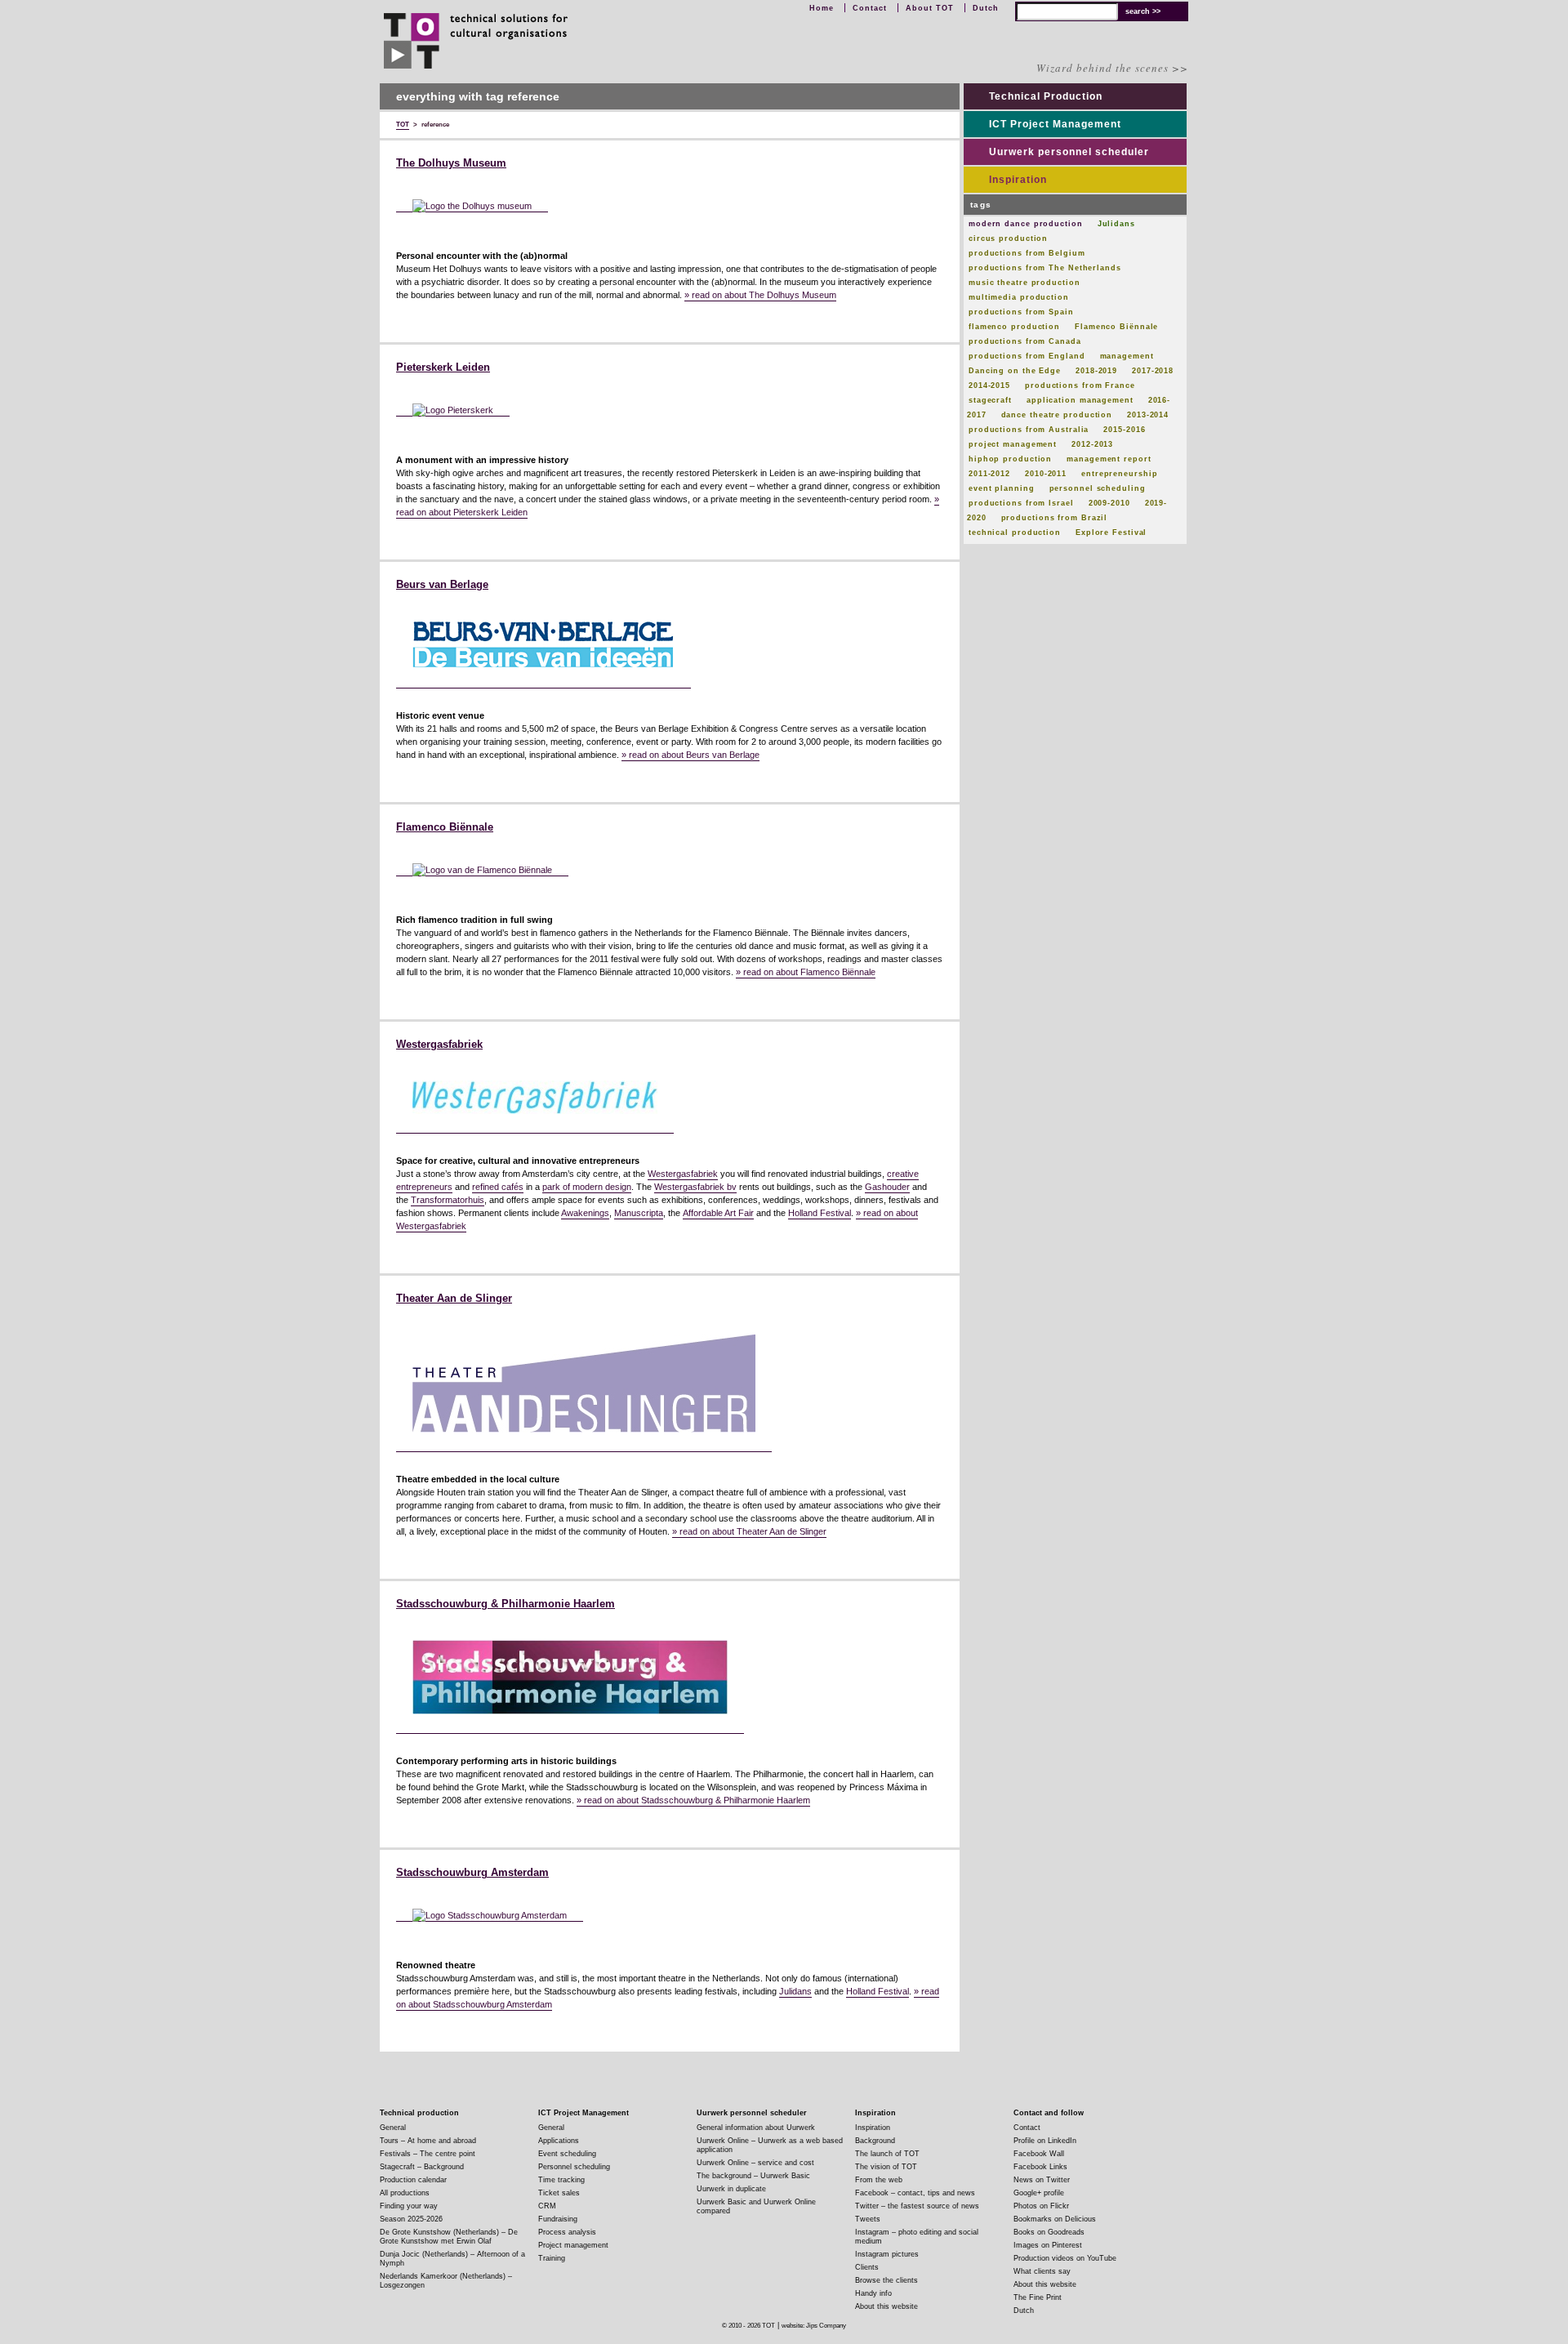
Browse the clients (886, 2280)
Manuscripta (639, 1213)
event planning (1002, 488)
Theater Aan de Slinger (454, 1299)
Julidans (795, 1991)
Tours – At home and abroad (428, 2141)
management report (1109, 459)
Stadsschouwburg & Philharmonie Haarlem (506, 1604)
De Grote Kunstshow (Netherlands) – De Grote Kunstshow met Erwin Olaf (449, 2237)
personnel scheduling (1098, 488)
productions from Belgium (1027, 253)
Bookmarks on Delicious (1055, 2219)
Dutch (986, 8)
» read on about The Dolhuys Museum (760, 295)
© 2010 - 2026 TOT (748, 2326)
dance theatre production (1057, 415)
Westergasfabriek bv (695, 1187)
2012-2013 (1092, 444)
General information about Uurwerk (756, 2128)
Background (875, 2141)
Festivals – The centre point (428, 2154)
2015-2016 (1124, 430)
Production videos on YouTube (1065, 2258)
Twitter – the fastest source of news (917, 2206)
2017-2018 (1153, 371)
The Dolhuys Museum (451, 163)
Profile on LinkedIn (1045, 2141)
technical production (1015, 533)
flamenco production (1014, 327)
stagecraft (990, 400)
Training (552, 2258)
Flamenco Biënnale (445, 827)
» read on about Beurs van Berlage (690, 755)
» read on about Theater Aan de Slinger (749, 1531)
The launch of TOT (887, 2154)
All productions (405, 2193)
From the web (879, 2180)
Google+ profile (1039, 2193)
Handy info (873, 2293)
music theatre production (1025, 283)
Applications (559, 2141)
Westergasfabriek (439, 1045)
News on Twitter (1042, 2180)
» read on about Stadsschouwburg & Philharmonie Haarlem (693, 1800)
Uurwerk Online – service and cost (755, 2163)
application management (1080, 400)
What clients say (1042, 2271)
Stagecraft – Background (422, 2167)
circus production (1008, 238)
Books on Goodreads (1049, 2232)
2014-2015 (989, 385)
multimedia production (1019, 297)
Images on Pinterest (1048, 2245)
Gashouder (887, 1187)
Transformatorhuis (448, 1200)
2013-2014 (1148, 415)
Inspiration (1018, 180)
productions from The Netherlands (1045, 268)
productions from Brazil (1055, 518)
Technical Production (1046, 96)
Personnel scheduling (574, 2167)
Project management (573, 2245)
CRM (547, 2206)
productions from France (1080, 385)
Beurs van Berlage (442, 585)
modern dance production (1026, 224)
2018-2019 (1096, 371)
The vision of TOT (886, 2167)
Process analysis (567, 2232)
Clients (867, 2267)
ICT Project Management (1055, 124)
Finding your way (409, 2206)
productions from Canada (1025, 341)
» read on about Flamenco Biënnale (806, 972)
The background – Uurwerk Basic (753, 2176)
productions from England (1027, 356)
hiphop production (1010, 459)
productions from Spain (1021, 312)
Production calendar (413, 2180)
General (393, 2128)
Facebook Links (1040, 2167)
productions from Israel (1021, 503)
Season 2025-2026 (411, 2219)
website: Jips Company (814, 2326)
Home (822, 8)
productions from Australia (1029, 430)
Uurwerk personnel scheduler (1069, 152)
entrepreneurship (1119, 474)
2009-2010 (1109, 503)
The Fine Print (1038, 2297)
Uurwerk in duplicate (731, 2189)
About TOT (930, 8)
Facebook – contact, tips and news (915, 2193)
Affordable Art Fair (718, 1213)
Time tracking (561, 2180)
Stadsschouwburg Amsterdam (472, 1873)
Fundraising (558, 2219)
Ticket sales (559, 2193)
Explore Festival (1111, 533)
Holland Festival (820, 1213)
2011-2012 (989, 474)
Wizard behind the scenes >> (1112, 68)
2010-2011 (1046, 474)
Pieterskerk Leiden (443, 368)
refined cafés (498, 1187)
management (1127, 356)
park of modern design (587, 1187)
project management (1013, 444)
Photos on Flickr (1041, 2206)
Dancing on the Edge (1015, 371)
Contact (870, 8)
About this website (886, 2306)
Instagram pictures (887, 2254)
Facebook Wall (1039, 2154)
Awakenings (585, 1213)
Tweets (868, 2219)
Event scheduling (567, 2154)
